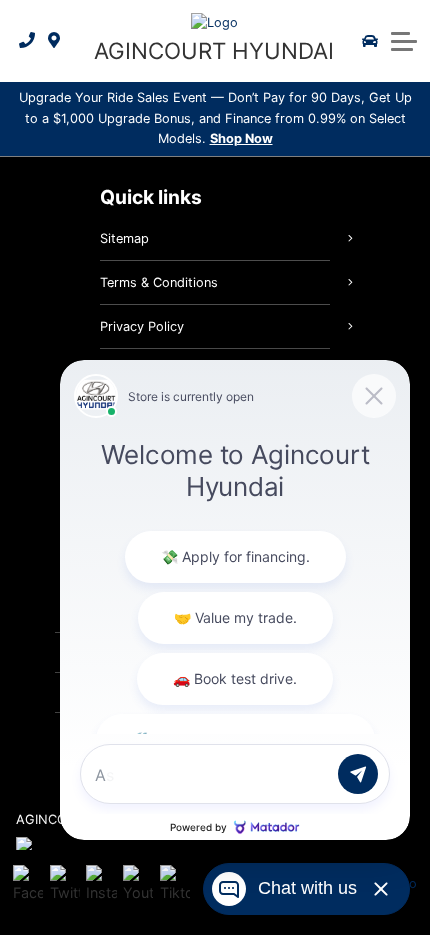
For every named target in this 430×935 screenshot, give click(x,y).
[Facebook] (28, 884)
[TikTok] (175, 884)
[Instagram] (101, 884)
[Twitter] (65, 884)
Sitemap (124, 238)
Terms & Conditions (159, 282)
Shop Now (241, 138)
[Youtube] (138, 884)
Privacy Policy (142, 326)
